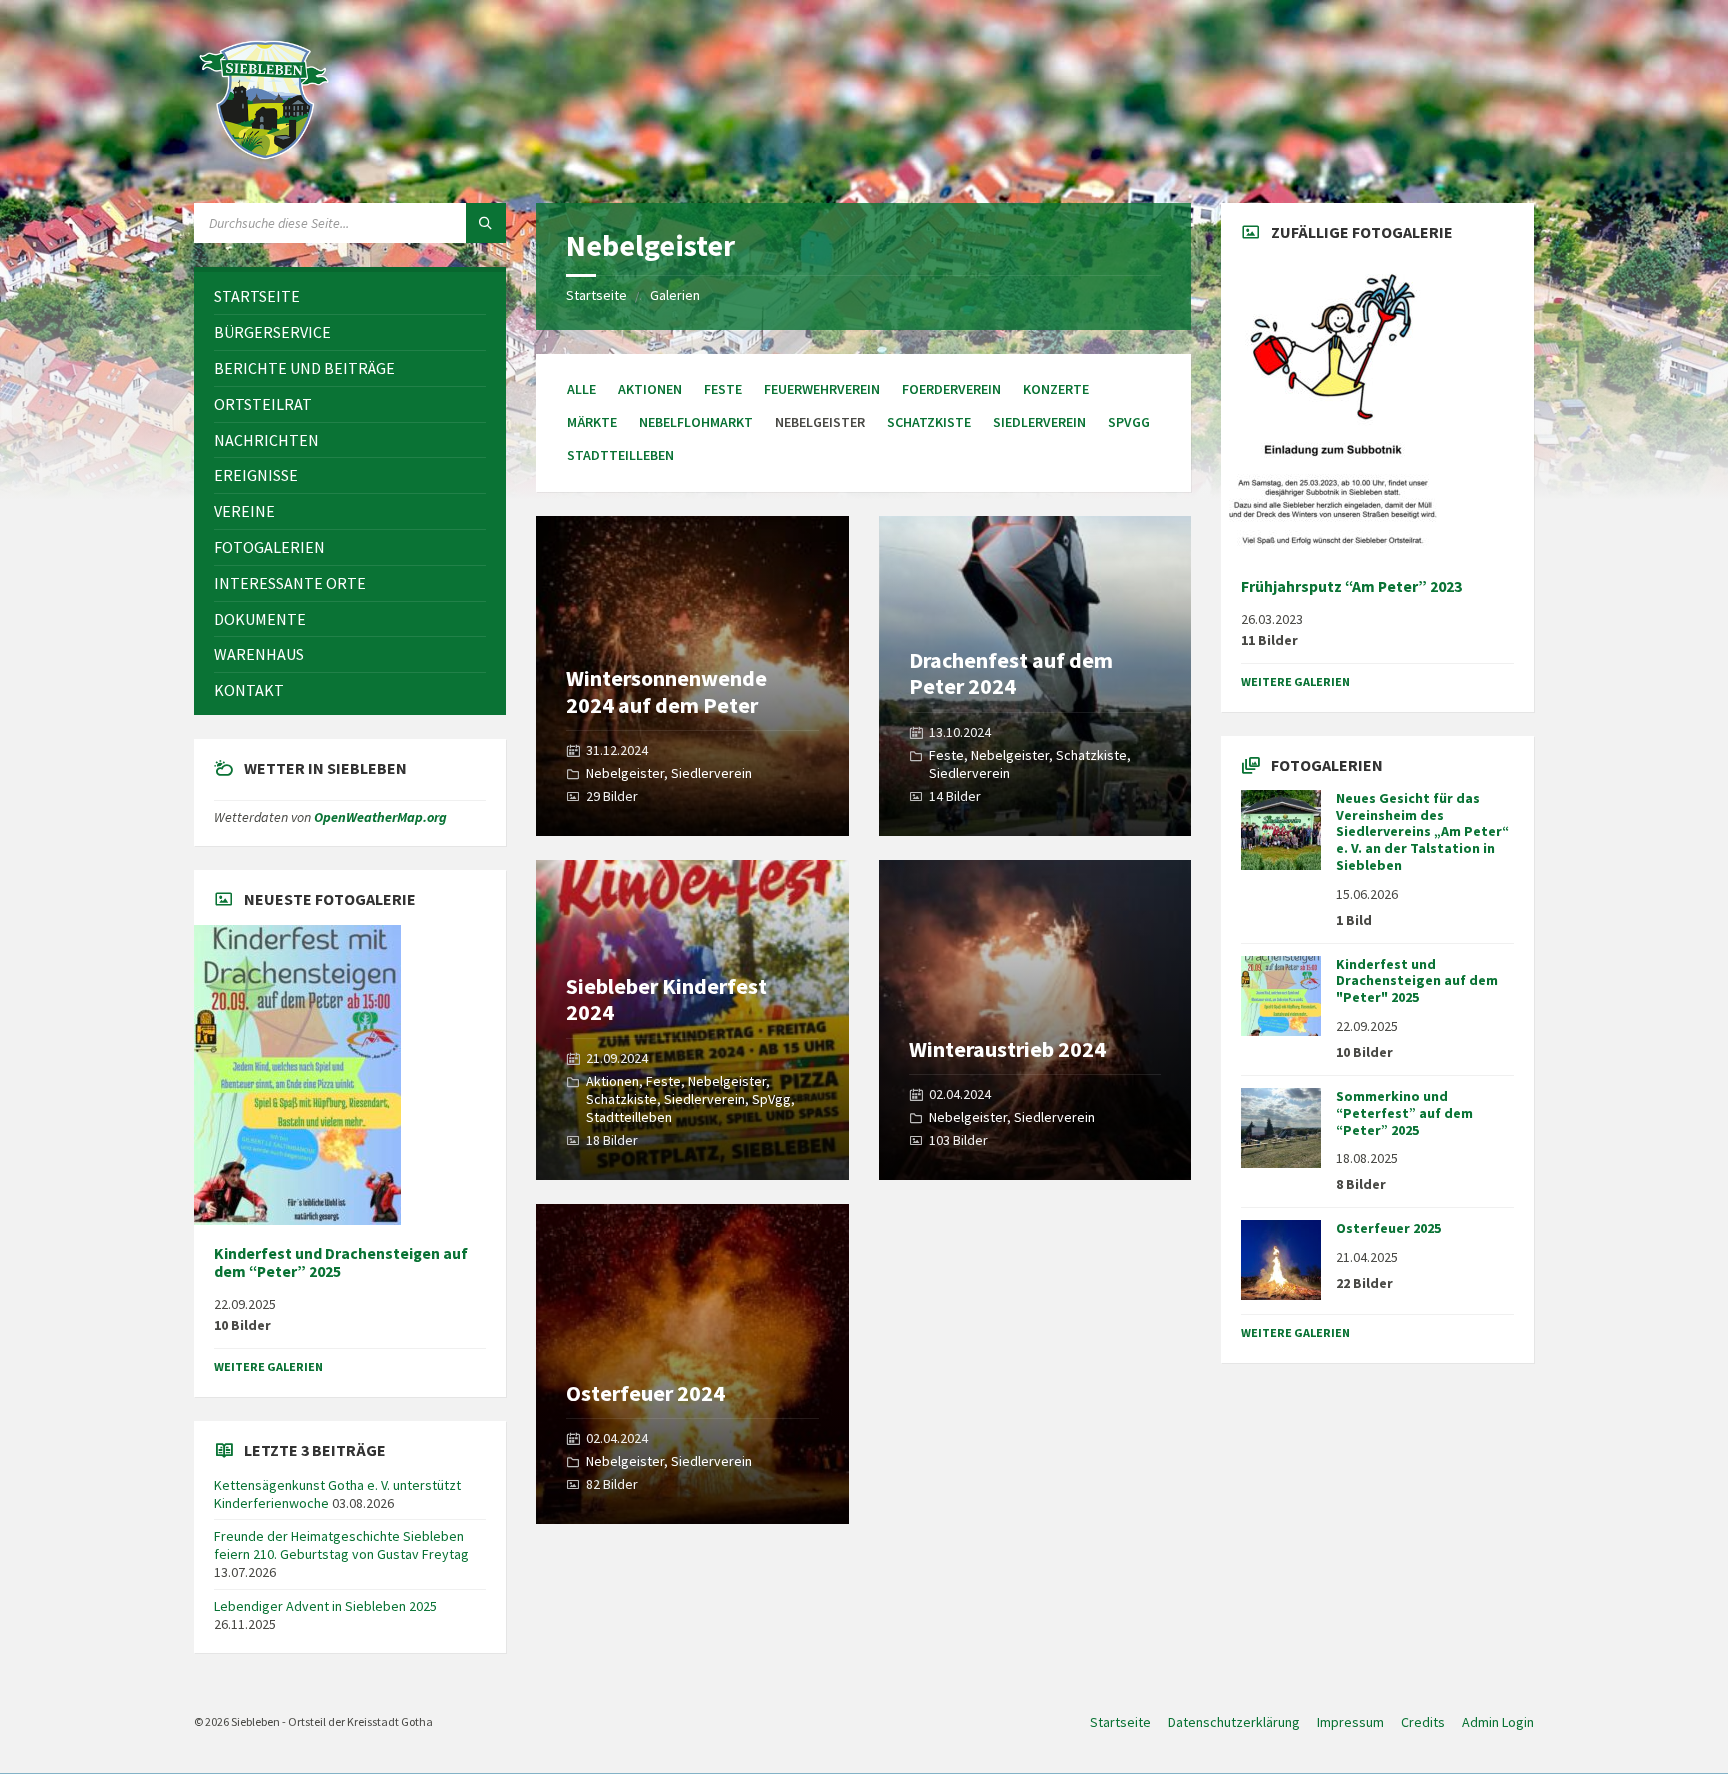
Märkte (592, 422)
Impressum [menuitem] (1350, 1722)
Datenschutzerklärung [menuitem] (1234, 1722)
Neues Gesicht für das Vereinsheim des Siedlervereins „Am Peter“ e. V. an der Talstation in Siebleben (1422, 831)
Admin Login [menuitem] (1498, 1722)
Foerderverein (951, 389)
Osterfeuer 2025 (1388, 1228)
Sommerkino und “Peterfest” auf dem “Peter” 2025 (1404, 1113)
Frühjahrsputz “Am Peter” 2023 (1351, 586)
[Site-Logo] (264, 164)
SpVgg (1129, 422)
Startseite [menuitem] (1120, 1722)
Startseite (596, 295)
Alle (581, 389)
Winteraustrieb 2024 (1007, 1049)
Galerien (675, 295)
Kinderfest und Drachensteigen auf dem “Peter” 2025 (341, 1263)
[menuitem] (350, 296)
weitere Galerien (268, 1366)
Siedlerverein (1039, 422)
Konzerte (1056, 389)
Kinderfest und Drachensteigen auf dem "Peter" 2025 (1417, 981)
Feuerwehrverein (822, 389)
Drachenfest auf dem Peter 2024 (1011, 673)
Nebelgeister (625, 773)
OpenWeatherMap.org (380, 817)
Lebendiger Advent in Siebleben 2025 (325, 1606)
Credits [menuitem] (1423, 1722)
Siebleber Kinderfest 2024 (666, 999)
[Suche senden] (486, 223)
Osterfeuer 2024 (645, 1393)
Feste (723, 389)
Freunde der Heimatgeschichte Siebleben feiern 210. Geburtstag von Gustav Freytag (341, 1545)
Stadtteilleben (620, 455)
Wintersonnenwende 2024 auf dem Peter (666, 691)
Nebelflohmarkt (696, 422)
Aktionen (650, 389)
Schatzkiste (929, 422)
